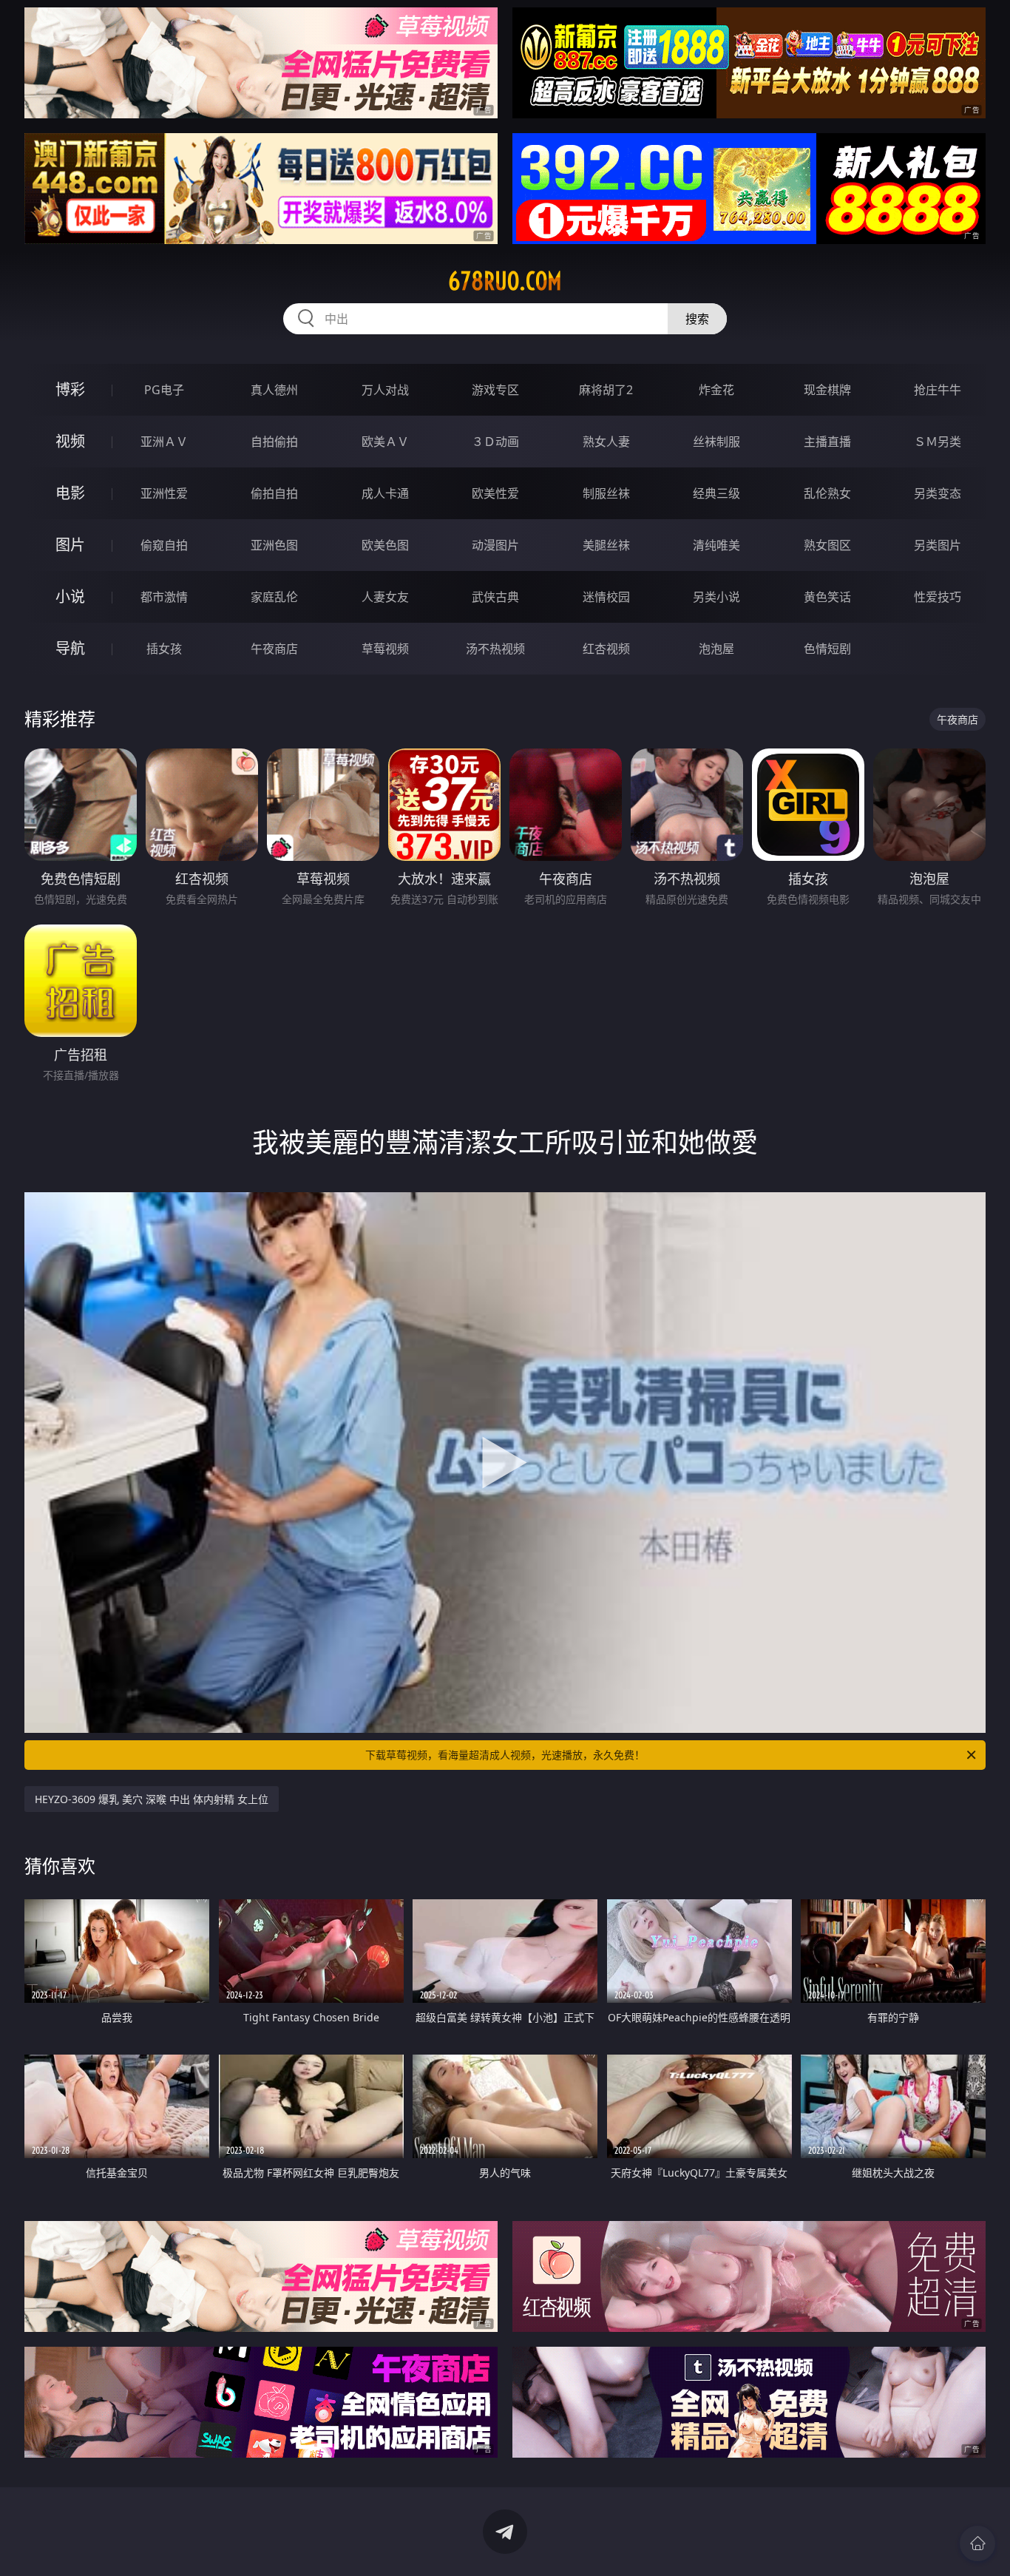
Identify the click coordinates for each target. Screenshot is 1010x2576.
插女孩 (164, 649)
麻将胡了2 (606, 390)
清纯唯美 (716, 545)
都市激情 (164, 597)
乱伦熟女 (827, 493)
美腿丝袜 (606, 545)
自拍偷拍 (274, 442)
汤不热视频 (495, 649)
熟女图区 (827, 545)
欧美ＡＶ (385, 442)
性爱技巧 (938, 597)
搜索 (697, 319)
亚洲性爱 (164, 493)
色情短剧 (827, 649)
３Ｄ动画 (495, 442)
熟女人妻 (606, 442)
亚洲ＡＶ (164, 442)
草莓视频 (385, 649)
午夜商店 (274, 649)
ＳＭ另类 (938, 442)
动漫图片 (495, 545)
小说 (70, 596)
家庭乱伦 (274, 597)
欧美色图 (385, 545)
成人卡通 (385, 493)
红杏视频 (606, 649)
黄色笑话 (827, 597)
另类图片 (938, 545)
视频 (70, 441)
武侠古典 (495, 597)
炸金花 (716, 390)
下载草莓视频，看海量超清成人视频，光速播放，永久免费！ (505, 1755)
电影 (70, 493)
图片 (70, 545)
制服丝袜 (606, 493)
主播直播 (827, 442)
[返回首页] (977, 2543)
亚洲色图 (274, 545)
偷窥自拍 (164, 545)
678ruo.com (505, 281)
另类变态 (938, 493)
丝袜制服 (716, 442)
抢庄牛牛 (938, 390)
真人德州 (274, 390)
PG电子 (164, 390)
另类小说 (716, 597)
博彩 (70, 389)
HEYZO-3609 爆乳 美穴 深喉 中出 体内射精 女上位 (152, 1799)
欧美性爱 (495, 493)
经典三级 (716, 493)
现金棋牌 (827, 390)
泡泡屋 (716, 649)
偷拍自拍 (274, 493)
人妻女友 (385, 597)
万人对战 (385, 390)
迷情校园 (606, 597)
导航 (70, 648)
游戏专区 (495, 390)
